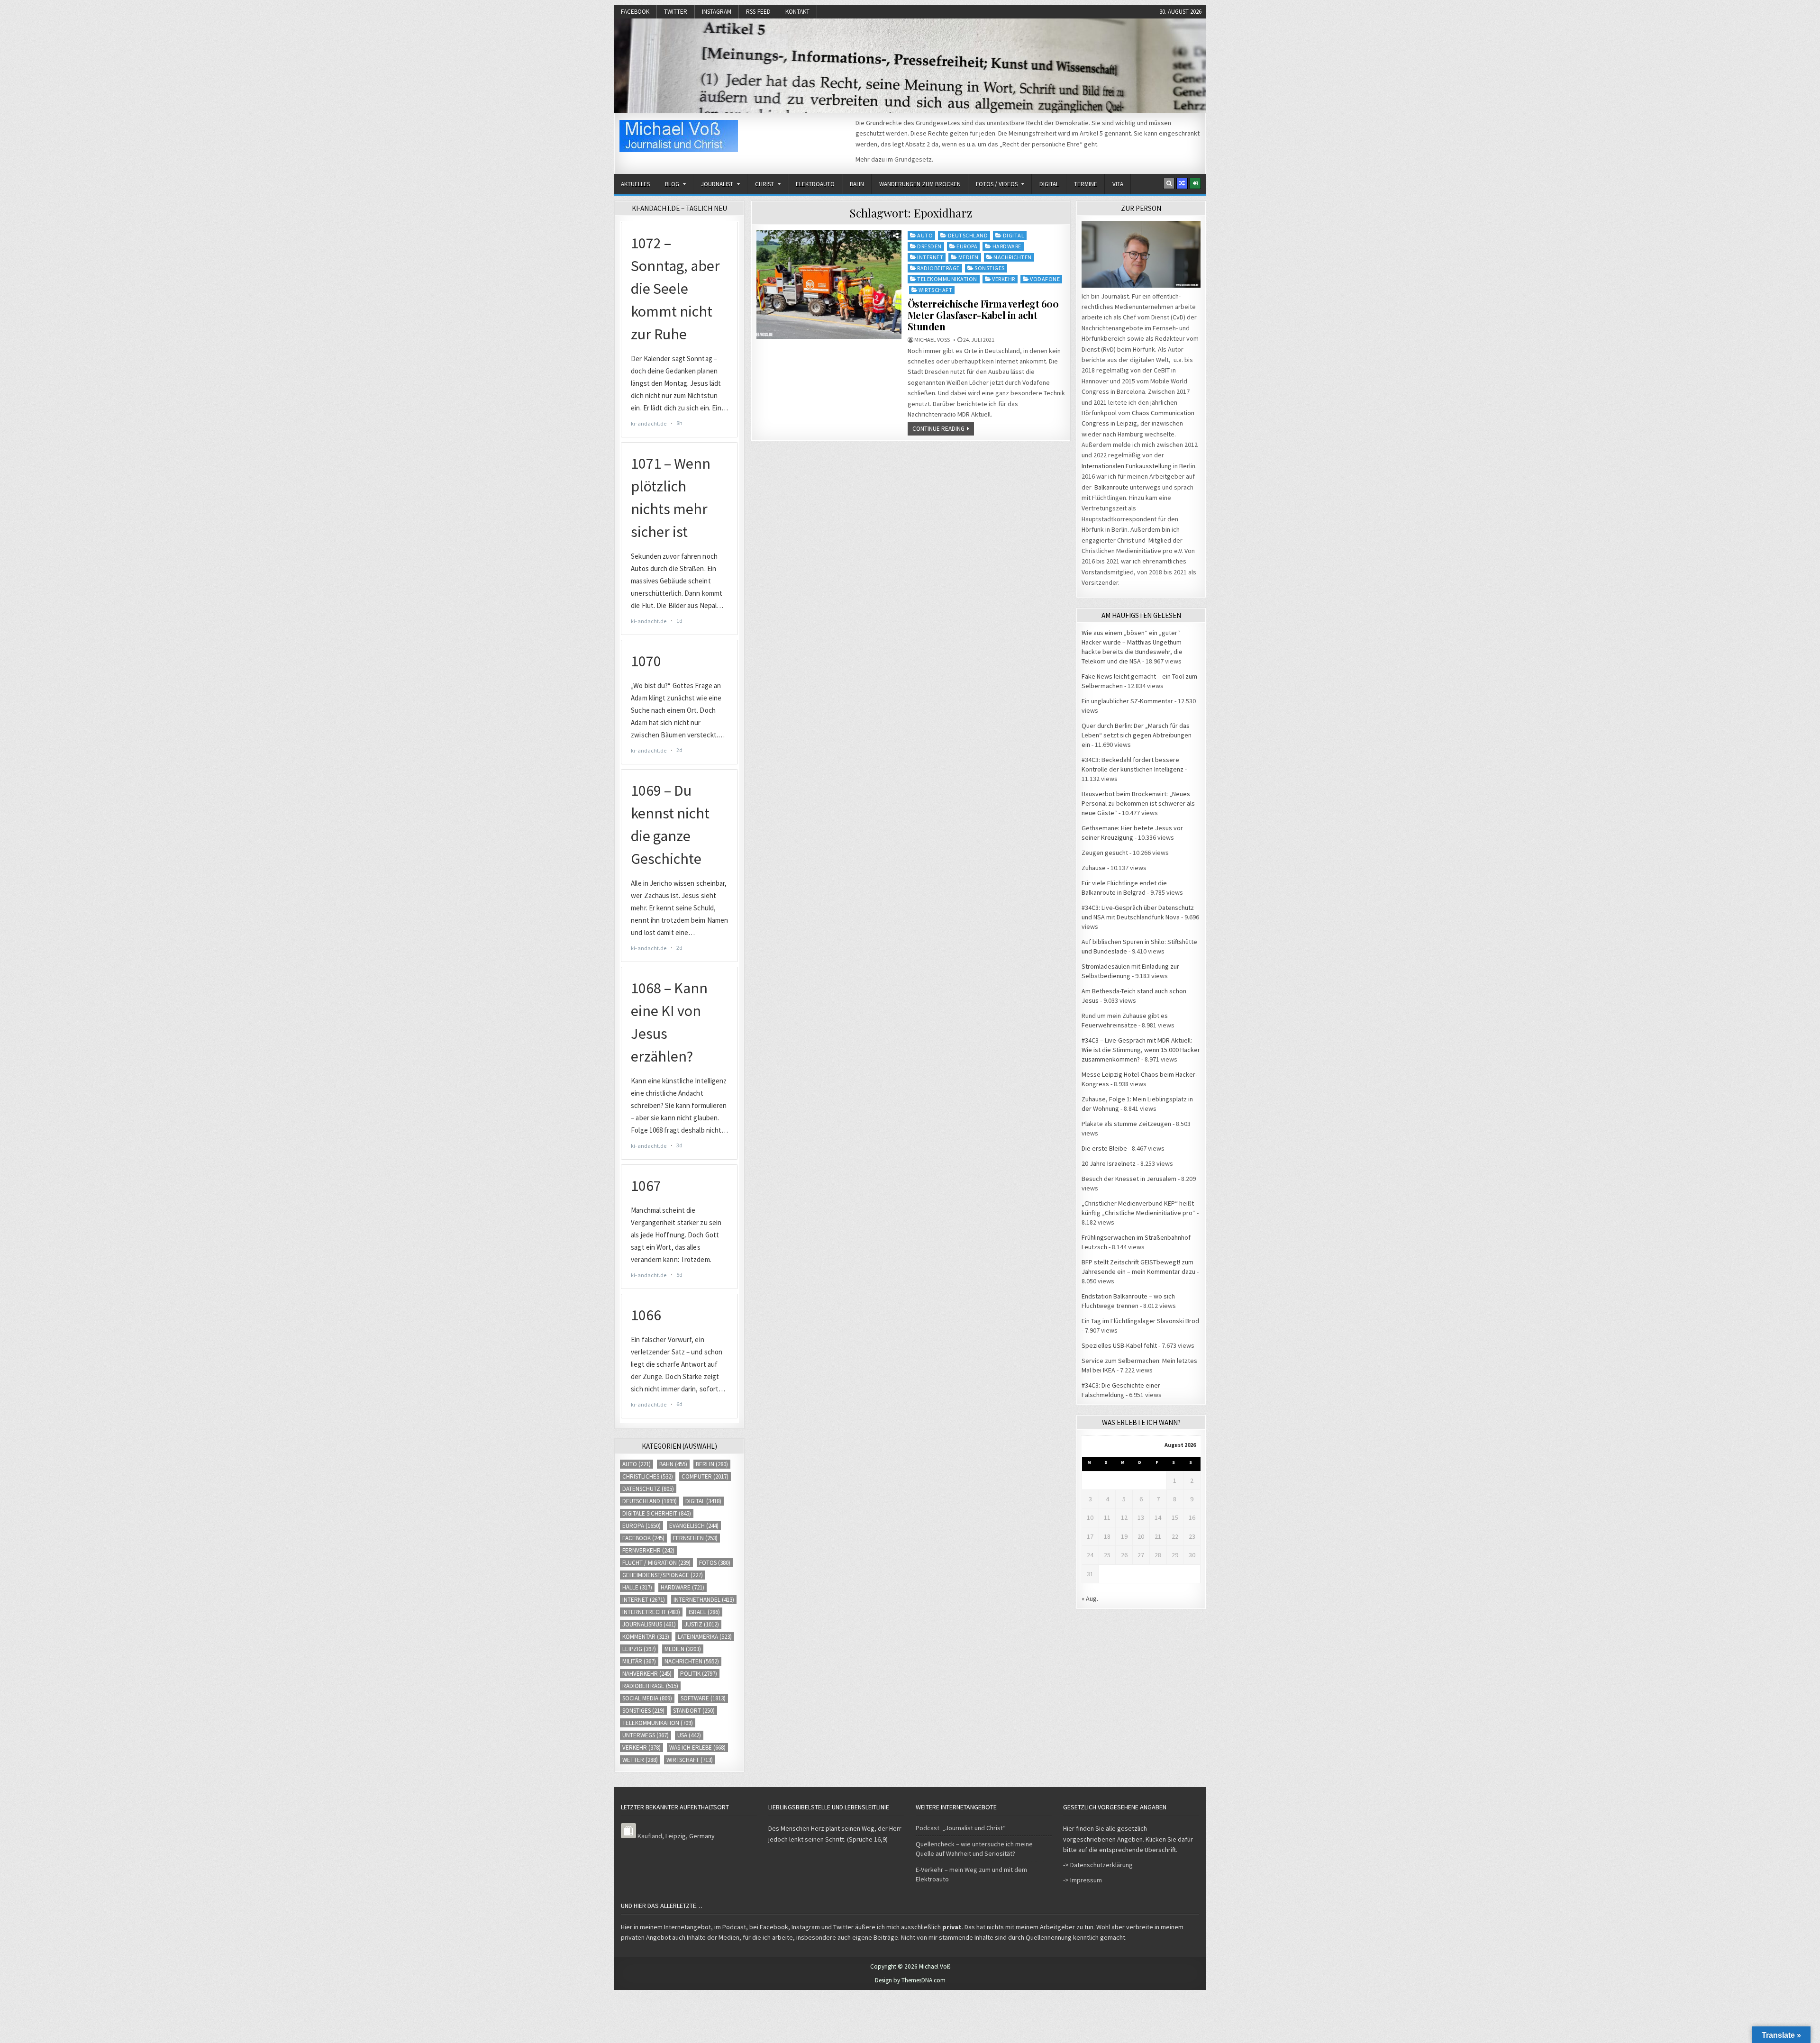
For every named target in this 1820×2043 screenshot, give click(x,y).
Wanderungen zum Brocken (920, 184)
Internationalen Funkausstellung (1127, 466)
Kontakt (797, 12)
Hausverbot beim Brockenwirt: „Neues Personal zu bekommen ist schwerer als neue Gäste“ (1138, 803)
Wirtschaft (935, 290)
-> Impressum (1083, 1880)
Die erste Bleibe (1104, 1148)
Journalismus (649, 1624)
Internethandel (704, 1600)
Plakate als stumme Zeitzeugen (1126, 1124)
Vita (1118, 184)
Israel (704, 1612)
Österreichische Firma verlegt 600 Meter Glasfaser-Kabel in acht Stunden (983, 315)
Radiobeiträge (938, 268)
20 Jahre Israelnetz (1109, 1163)
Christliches (648, 1476)
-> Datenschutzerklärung (1098, 1865)
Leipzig (639, 1649)
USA (689, 1735)
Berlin (712, 1464)
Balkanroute (1111, 487)
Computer (705, 1476)
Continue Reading (938, 429)
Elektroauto (815, 184)
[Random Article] (1182, 183)
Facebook (635, 12)
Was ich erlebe (697, 1748)
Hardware (1007, 246)
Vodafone (1045, 279)
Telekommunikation (947, 279)
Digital (1049, 184)
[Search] (1169, 183)
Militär (639, 1661)
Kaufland (650, 1836)
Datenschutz (648, 1489)
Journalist (717, 184)
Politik (699, 1674)
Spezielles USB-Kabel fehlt (1119, 1345)
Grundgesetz (913, 159)
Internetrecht (651, 1612)
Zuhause (1094, 868)
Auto (925, 235)
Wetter (640, 1760)
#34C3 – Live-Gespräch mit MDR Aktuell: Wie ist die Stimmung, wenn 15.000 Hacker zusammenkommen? (1141, 1050)
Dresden (929, 246)
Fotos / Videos (997, 184)
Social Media (647, 1698)
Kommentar (646, 1637)
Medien (969, 257)
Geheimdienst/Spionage (663, 1575)
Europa (967, 246)
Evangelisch (694, 1526)
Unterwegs (646, 1735)
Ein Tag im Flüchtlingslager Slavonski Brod (1140, 1321)
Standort (694, 1711)
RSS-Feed (758, 12)
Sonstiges (990, 268)
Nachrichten (1013, 257)
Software (703, 1698)
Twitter (676, 12)
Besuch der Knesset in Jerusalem (1129, 1179)
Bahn (857, 184)
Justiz (702, 1624)
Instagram (717, 12)
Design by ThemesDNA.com (910, 1980)
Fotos (715, 1563)
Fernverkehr (648, 1550)
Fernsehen (695, 1538)
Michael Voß (932, 340)
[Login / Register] (1195, 183)
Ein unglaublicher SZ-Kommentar (1127, 701)
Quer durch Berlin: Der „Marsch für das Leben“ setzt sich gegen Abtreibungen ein (1137, 735)
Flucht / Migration (656, 1563)
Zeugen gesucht (1105, 853)
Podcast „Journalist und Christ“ (961, 1828)
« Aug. (1090, 1598)
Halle (637, 1587)
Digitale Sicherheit (657, 1513)
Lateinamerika (705, 1637)
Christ (764, 184)
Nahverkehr (647, 1674)
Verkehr (1004, 279)
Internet (930, 257)
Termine (1086, 184)
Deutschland (968, 235)
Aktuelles (635, 184)
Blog (672, 184)
